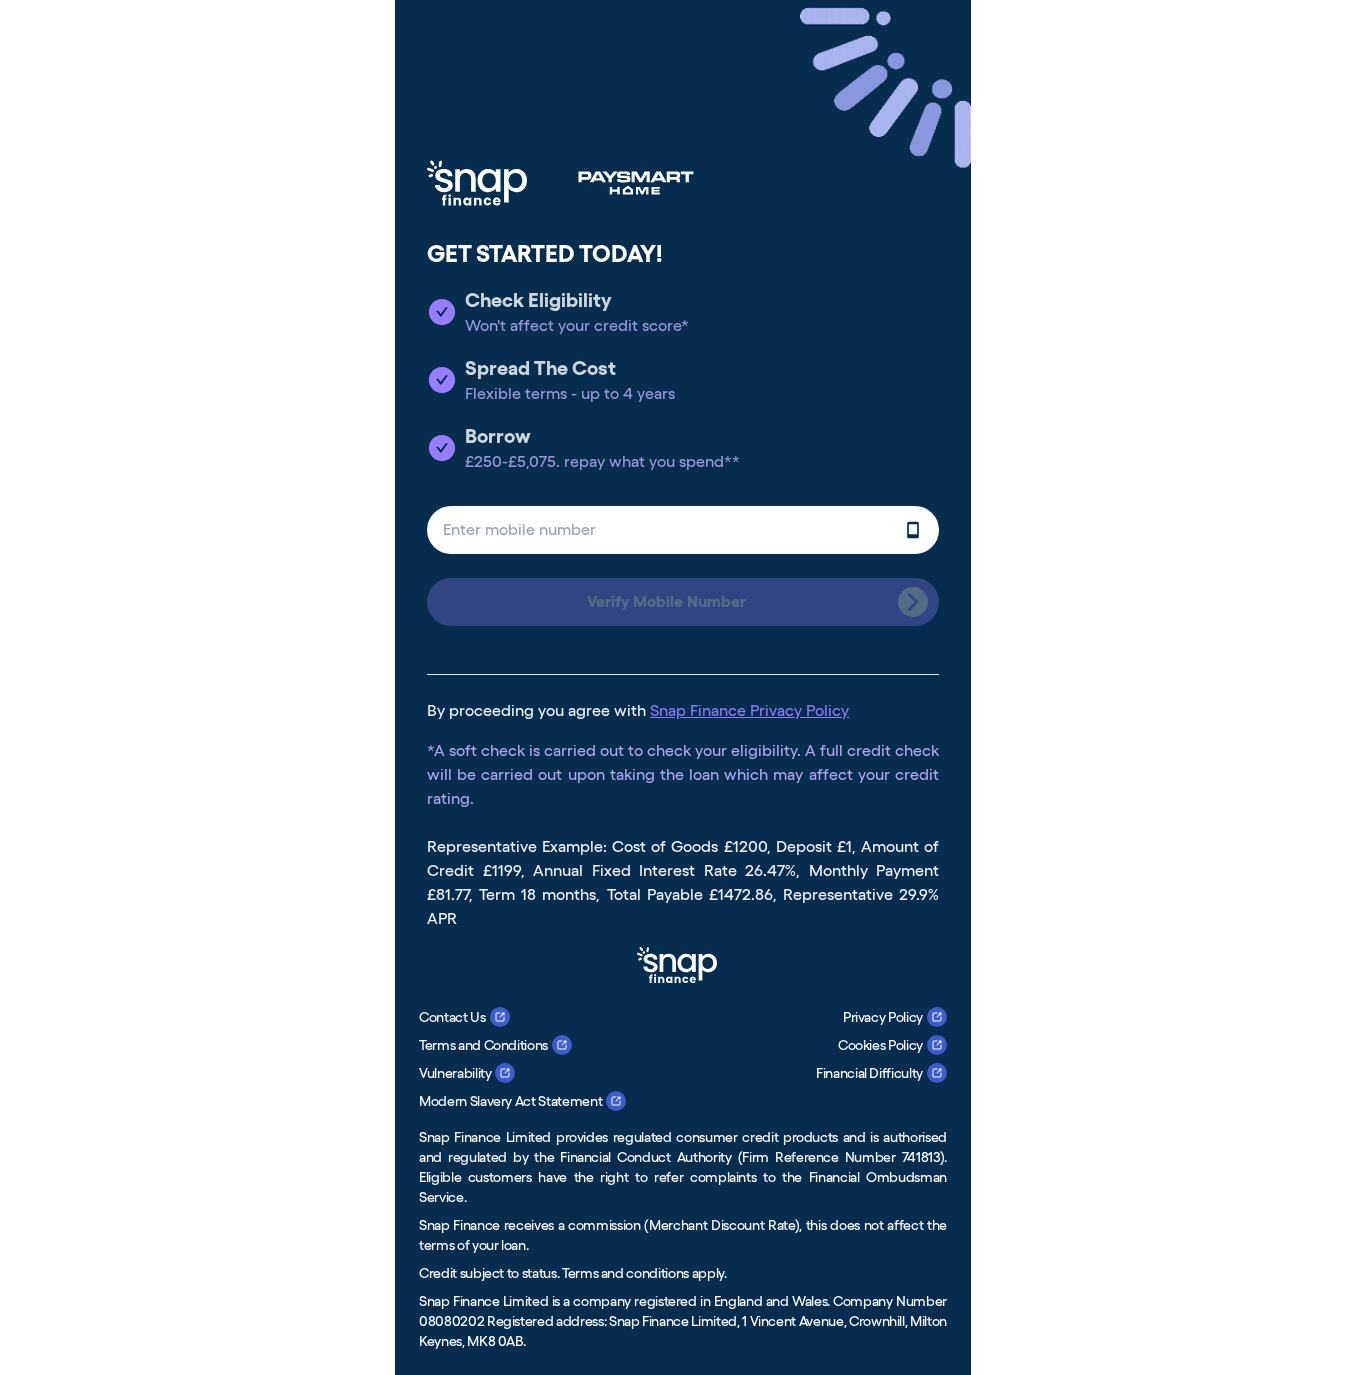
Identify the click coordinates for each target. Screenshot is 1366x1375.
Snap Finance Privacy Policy (749, 710)
